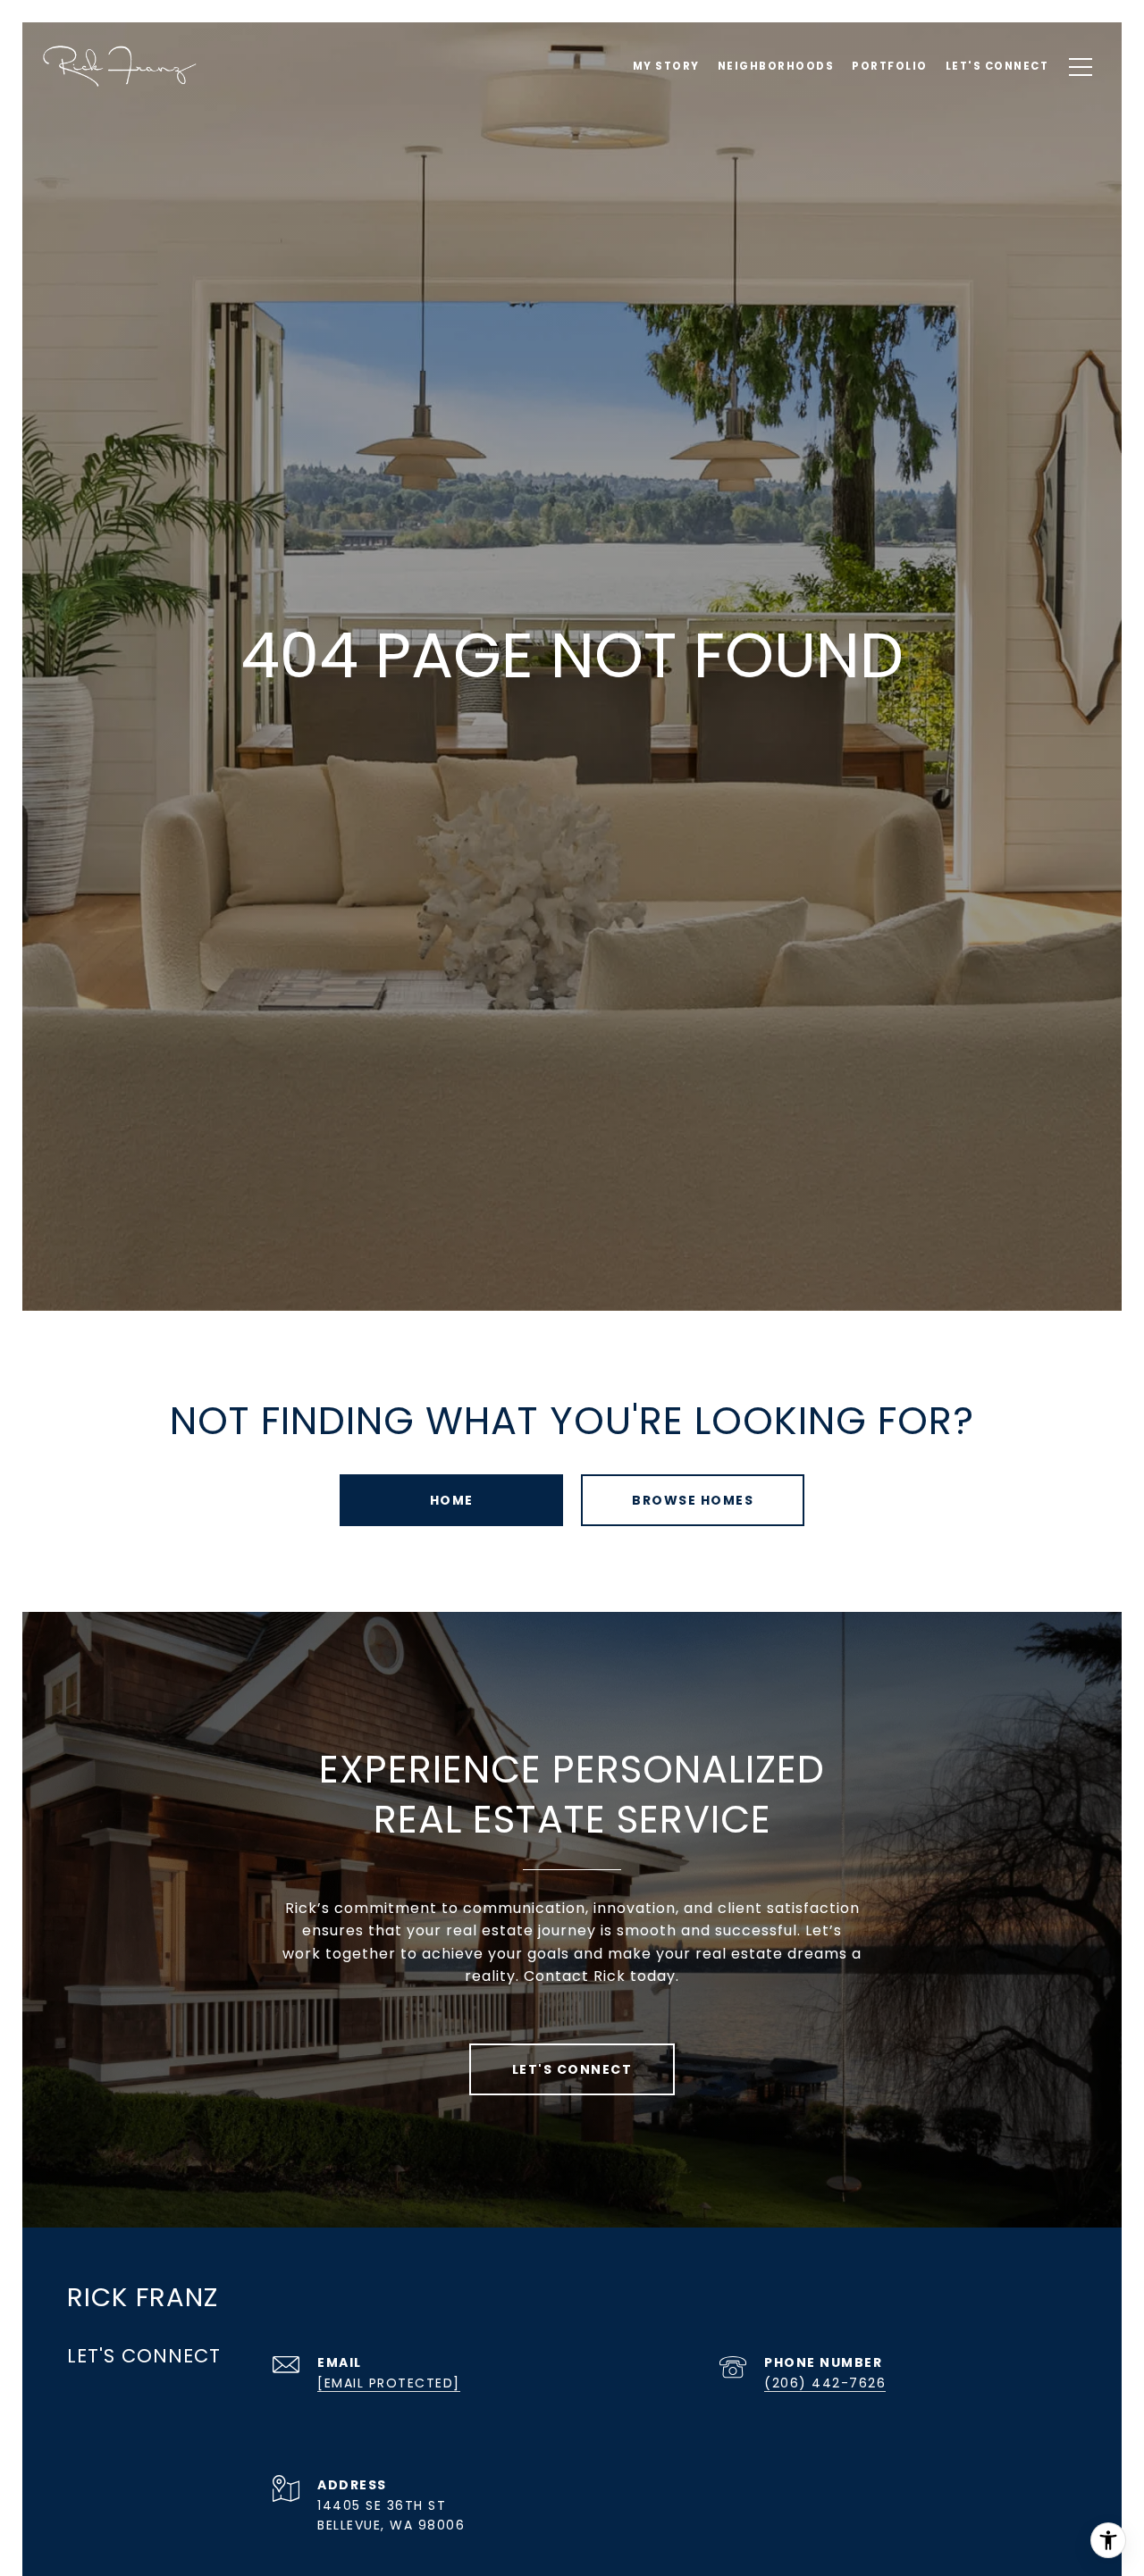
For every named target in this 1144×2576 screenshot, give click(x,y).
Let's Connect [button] (572, 2069)
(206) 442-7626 (825, 2383)
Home (452, 1500)
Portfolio (890, 66)
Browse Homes (693, 1500)
